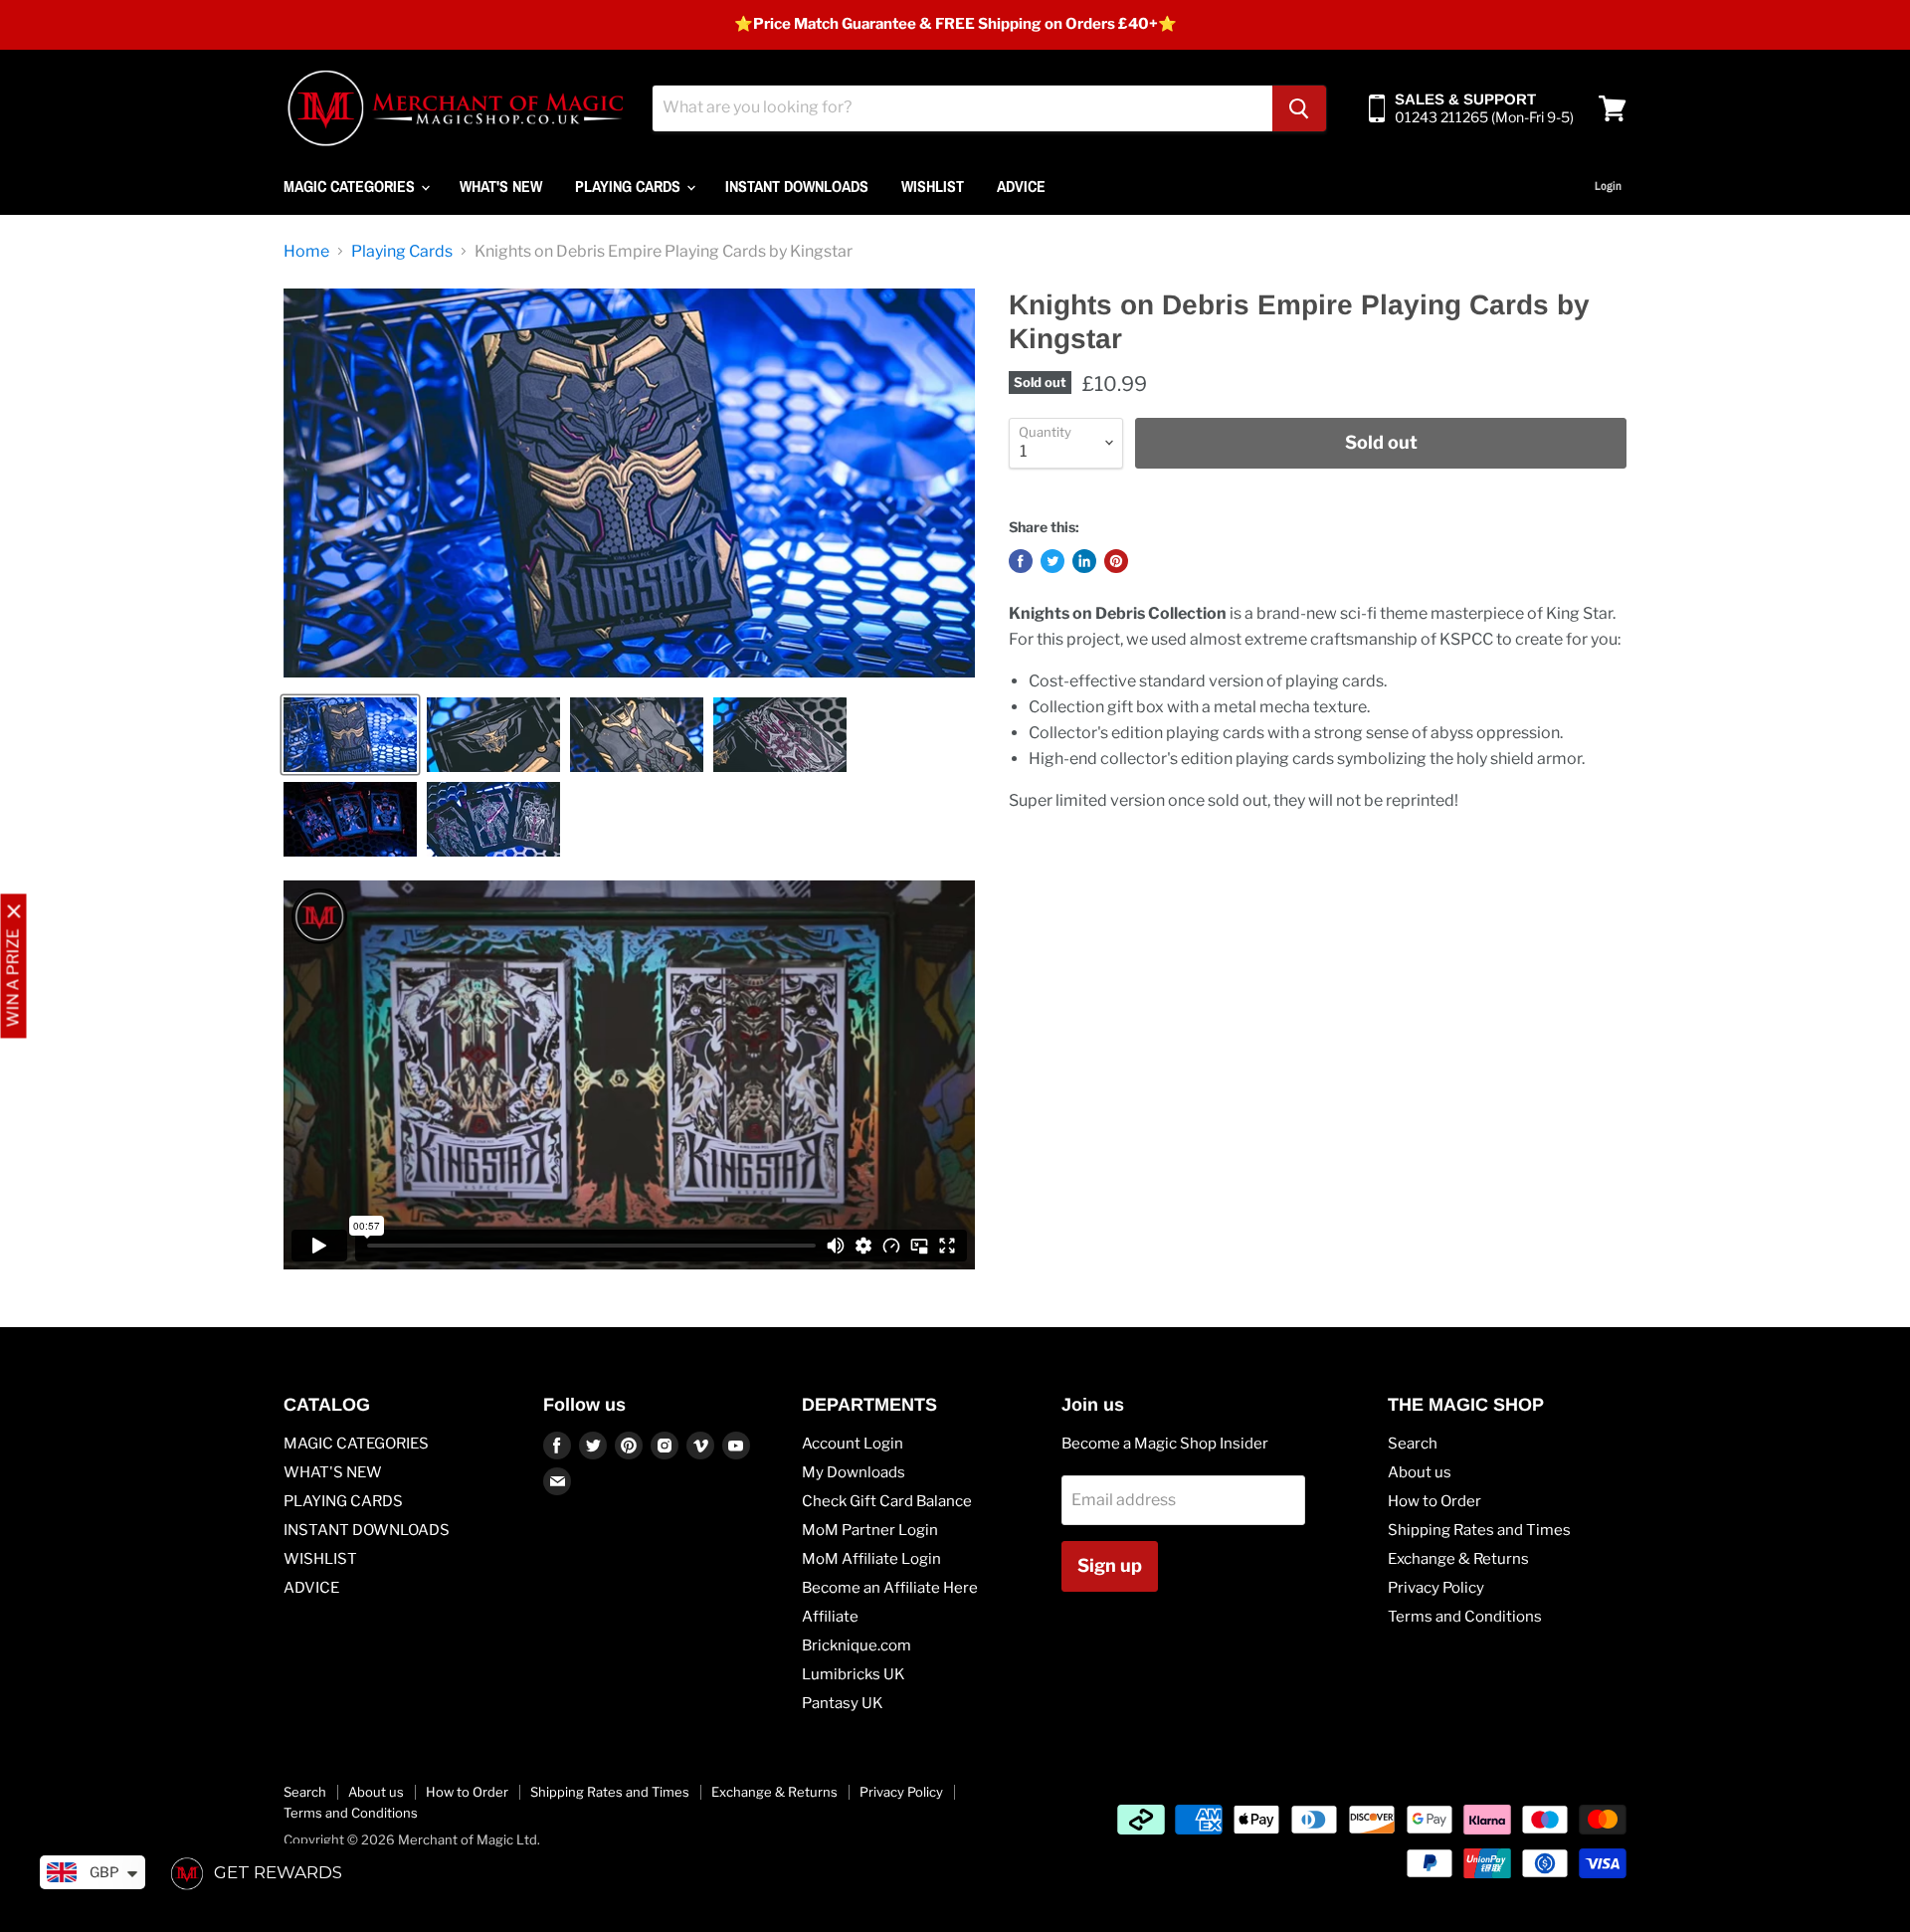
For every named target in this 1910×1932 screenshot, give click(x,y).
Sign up (1110, 1565)
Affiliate (830, 1617)
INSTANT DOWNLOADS (797, 186)
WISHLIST (933, 186)
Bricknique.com (857, 1645)
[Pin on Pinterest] (1116, 561)
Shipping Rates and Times (1479, 1530)
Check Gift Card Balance (887, 1501)
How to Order (1434, 1501)
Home (306, 252)
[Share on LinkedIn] (1084, 561)
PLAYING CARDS (630, 186)
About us (1420, 1472)
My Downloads (854, 1472)
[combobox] (962, 108)
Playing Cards (402, 252)
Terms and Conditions (1465, 1617)
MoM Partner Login (870, 1530)
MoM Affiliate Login (871, 1559)
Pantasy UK (843, 1703)
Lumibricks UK (854, 1674)
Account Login (853, 1444)
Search (1413, 1444)
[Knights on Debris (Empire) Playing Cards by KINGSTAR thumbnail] (350, 735)
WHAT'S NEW (501, 186)
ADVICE (1021, 186)
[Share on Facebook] (1021, 561)
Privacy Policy (1436, 1588)
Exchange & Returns (1458, 1559)
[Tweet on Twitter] (1052, 561)
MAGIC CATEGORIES (351, 186)
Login (1608, 186)
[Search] (1299, 108)
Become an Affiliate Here (890, 1588)
